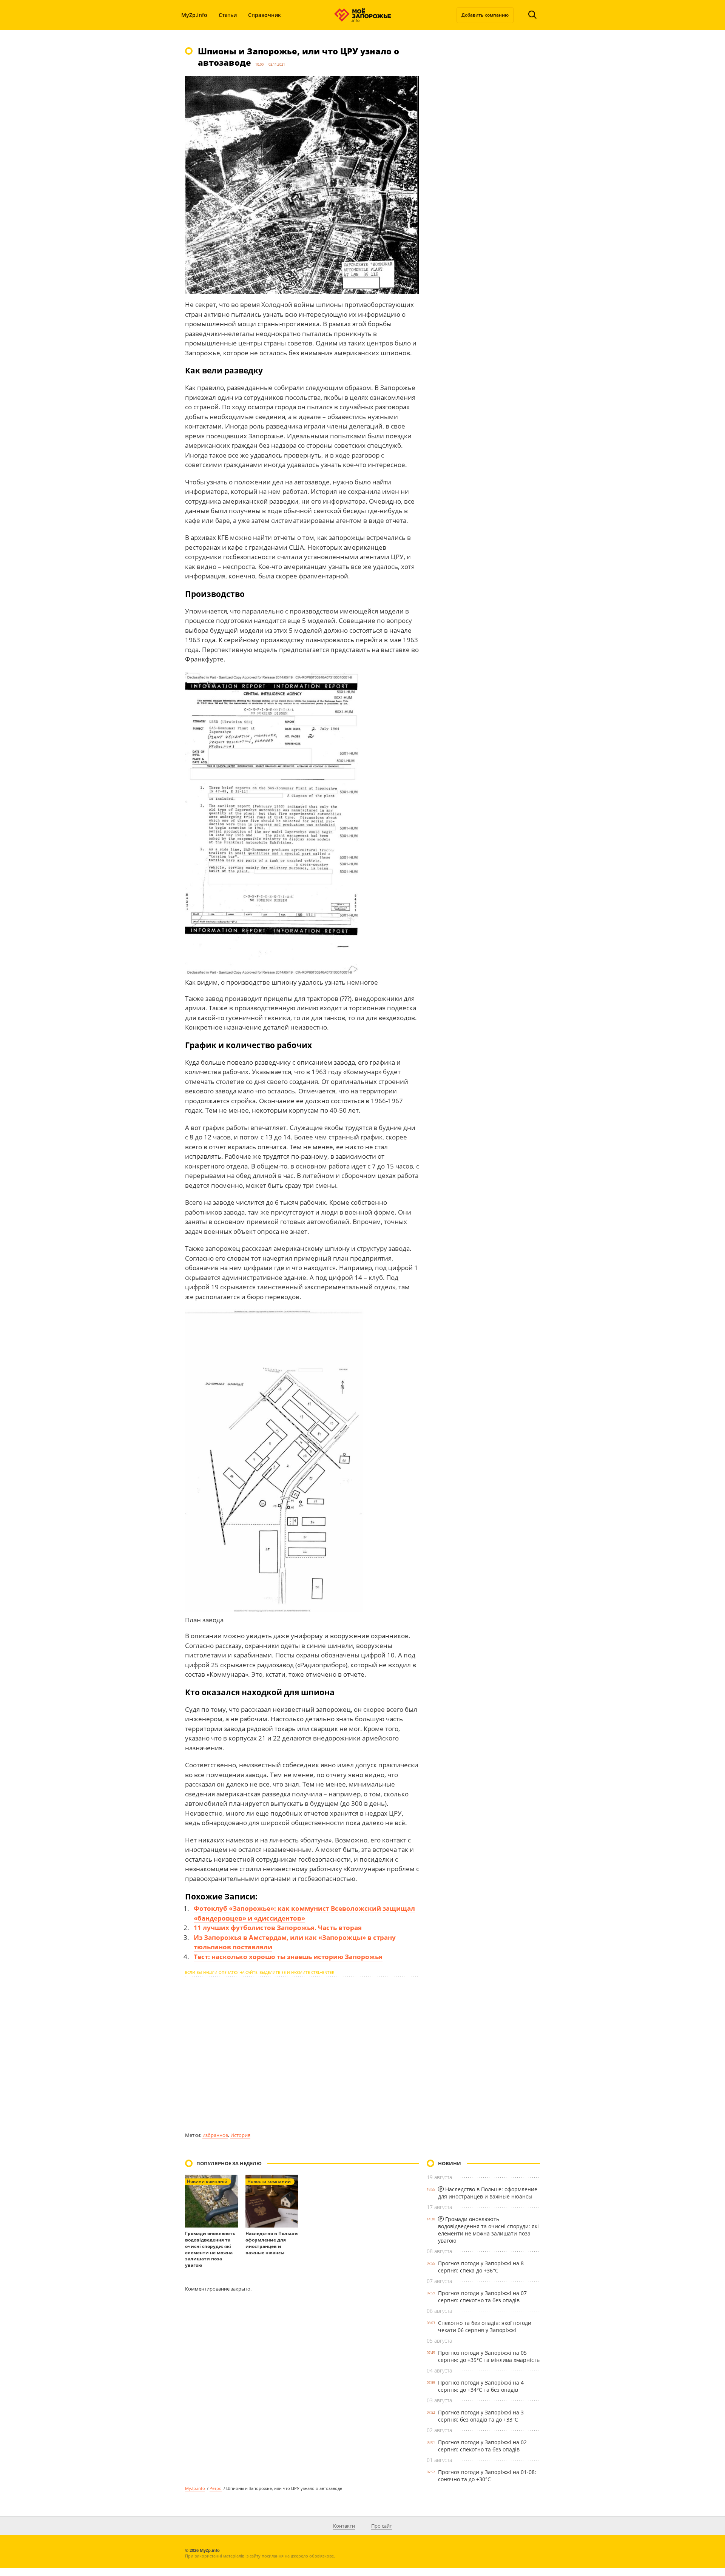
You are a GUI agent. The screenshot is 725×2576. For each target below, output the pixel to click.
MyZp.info (194, 15)
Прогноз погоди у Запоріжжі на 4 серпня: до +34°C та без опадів (481, 2386)
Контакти (344, 2526)
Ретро (216, 2488)
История (240, 2135)
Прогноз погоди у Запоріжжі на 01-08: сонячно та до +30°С (487, 2476)
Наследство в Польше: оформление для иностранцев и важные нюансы (272, 2243)
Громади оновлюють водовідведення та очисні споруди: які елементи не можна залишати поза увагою (210, 2249)
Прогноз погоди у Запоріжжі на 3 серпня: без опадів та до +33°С (481, 2416)
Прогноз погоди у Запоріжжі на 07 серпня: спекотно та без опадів (482, 2297)
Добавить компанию (485, 15)
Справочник (265, 15)
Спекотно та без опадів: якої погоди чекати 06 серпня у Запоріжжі (485, 2326)
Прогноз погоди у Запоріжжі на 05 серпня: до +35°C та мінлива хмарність (489, 2356)
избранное (215, 2135)
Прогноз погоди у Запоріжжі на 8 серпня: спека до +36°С (481, 2267)
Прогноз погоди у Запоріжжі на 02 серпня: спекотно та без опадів (482, 2446)
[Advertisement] (302, 2054)
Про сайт (382, 2526)
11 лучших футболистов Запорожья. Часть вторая (278, 1928)
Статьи (228, 15)
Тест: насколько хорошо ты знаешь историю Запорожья (288, 1957)
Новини (450, 2163)
